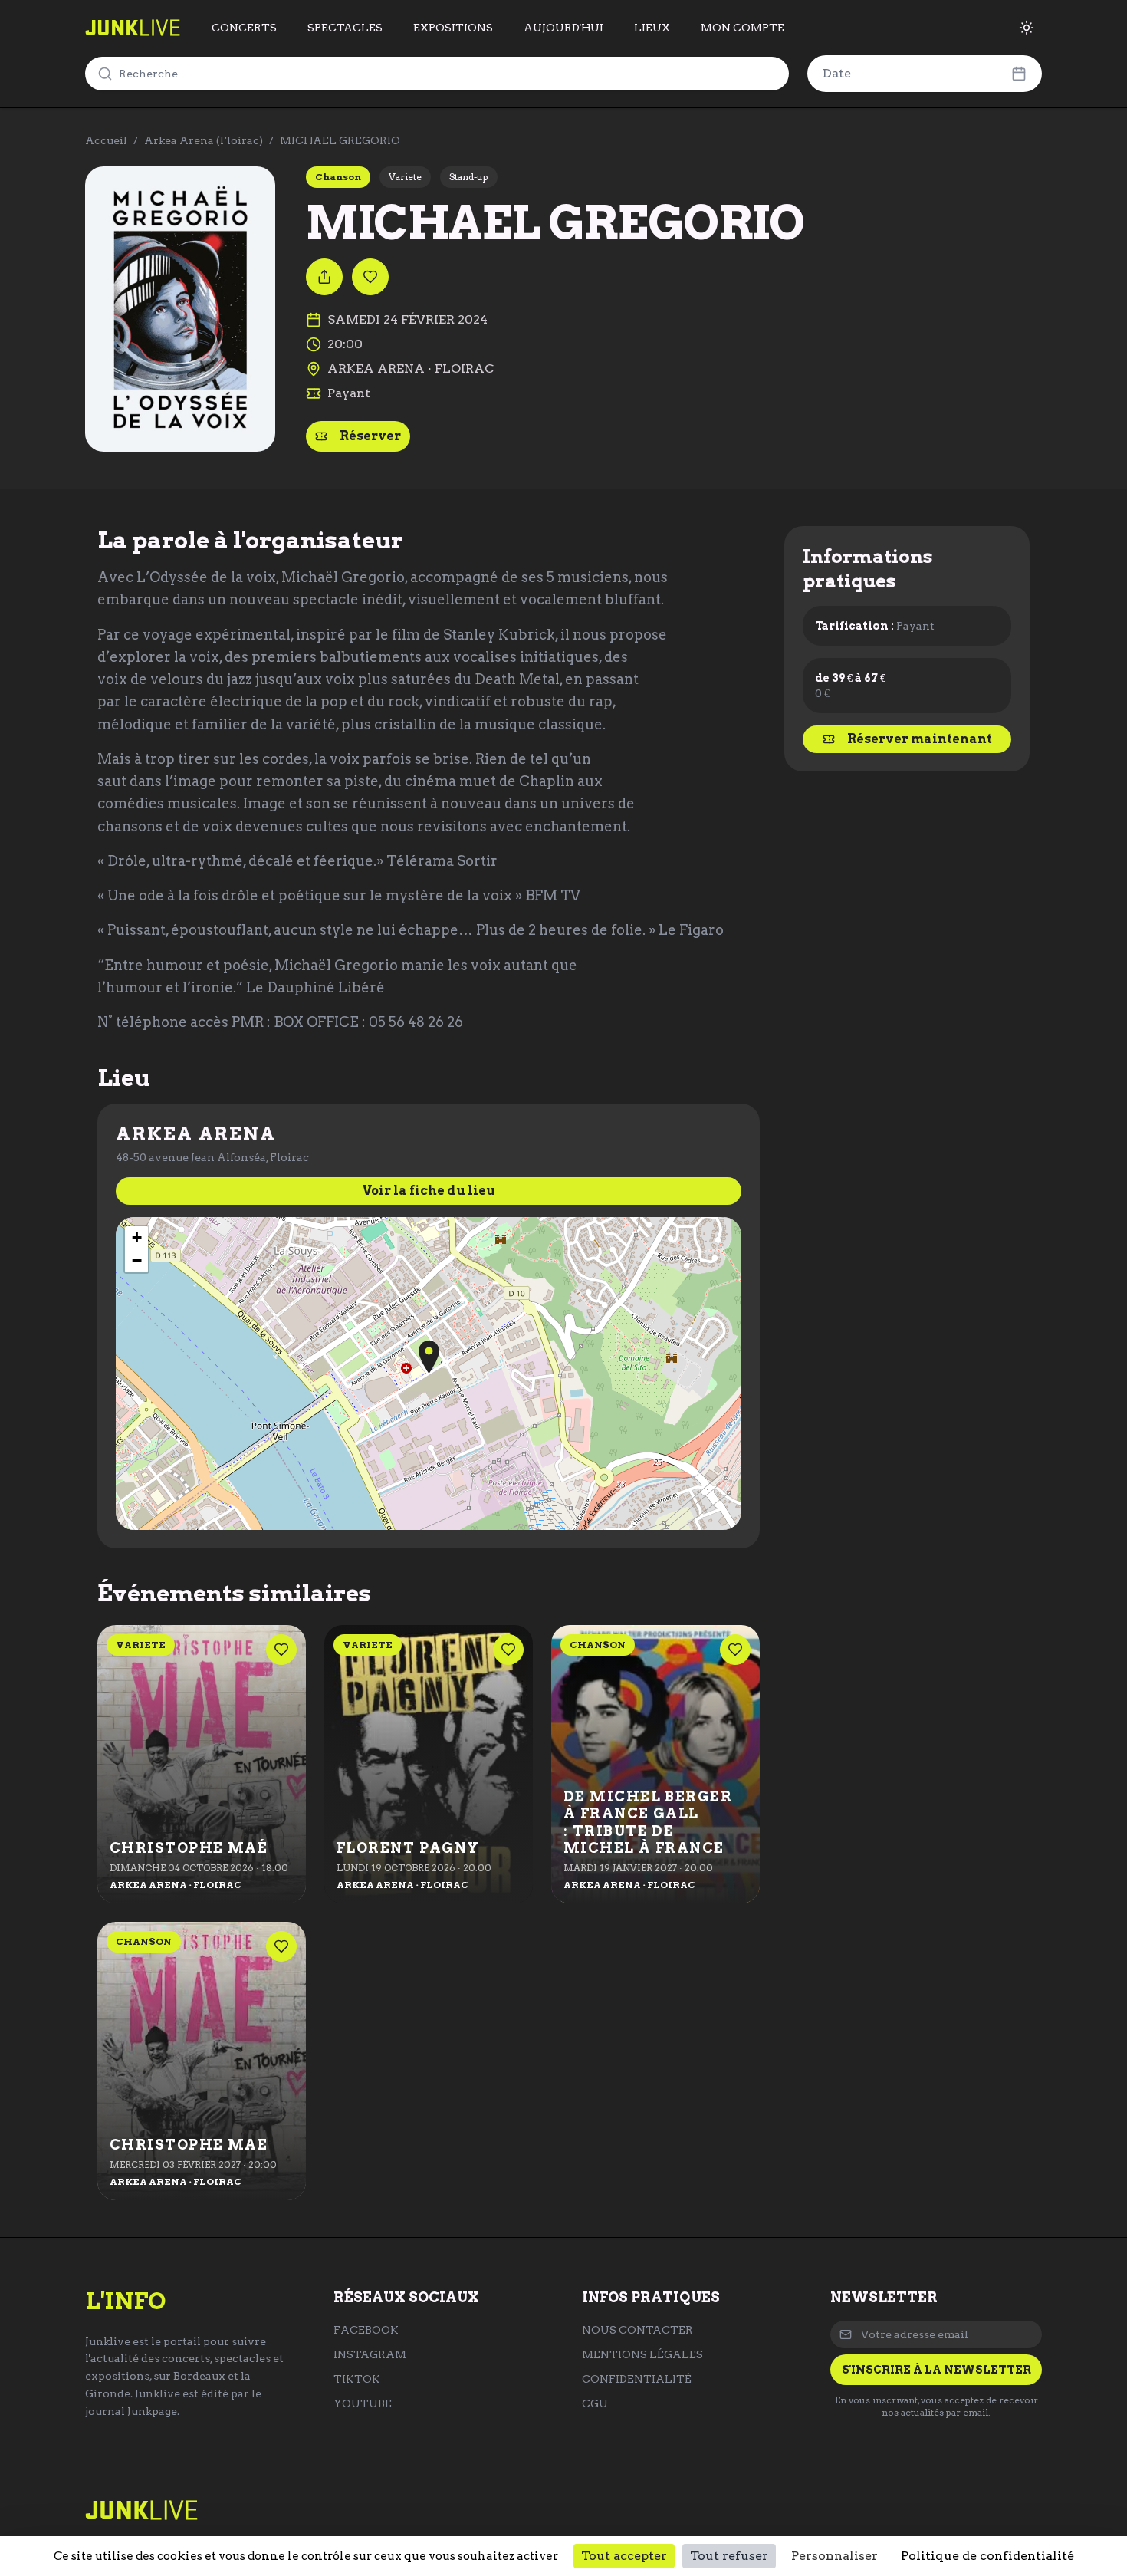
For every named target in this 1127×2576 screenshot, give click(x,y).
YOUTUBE (363, 2403)
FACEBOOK (366, 2330)
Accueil (106, 140)
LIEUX (652, 28)
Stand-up (469, 177)
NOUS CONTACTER (637, 2330)
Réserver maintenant (920, 739)
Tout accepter (624, 2556)
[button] (429, 1357)
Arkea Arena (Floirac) (204, 140)
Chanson (338, 177)
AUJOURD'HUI (563, 28)
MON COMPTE (743, 28)
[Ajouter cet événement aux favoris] (370, 277)
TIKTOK (357, 2379)
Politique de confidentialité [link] (987, 2556)
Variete (405, 177)
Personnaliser (835, 2556)
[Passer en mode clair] (1027, 28)
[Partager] (324, 277)
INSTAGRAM (370, 2354)
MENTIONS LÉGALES (642, 2354)
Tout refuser (729, 2556)
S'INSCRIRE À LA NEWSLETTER (936, 2370)
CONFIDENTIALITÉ (637, 2379)
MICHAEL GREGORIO (340, 140)
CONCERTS (244, 28)
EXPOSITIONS (453, 28)
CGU (595, 2403)
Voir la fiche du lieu (429, 1191)
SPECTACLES (345, 28)
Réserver (370, 436)
